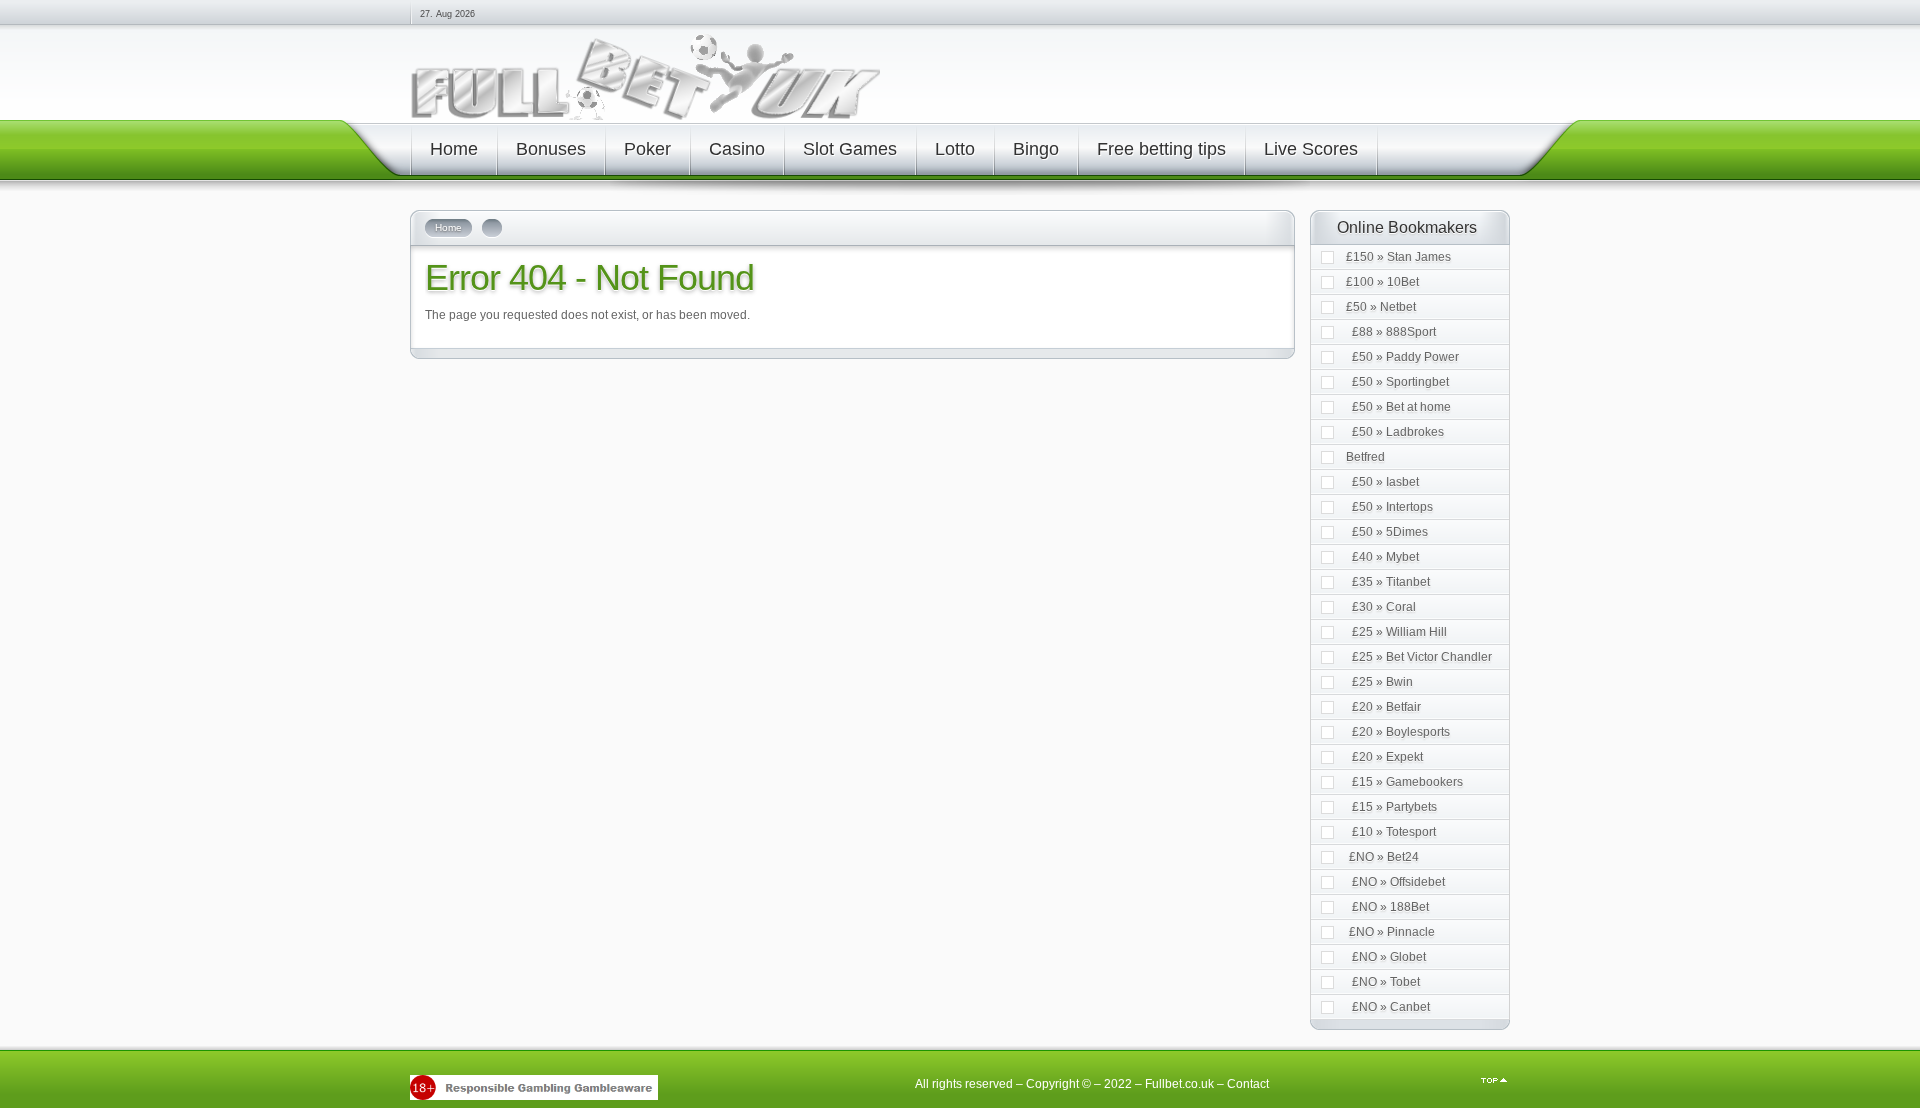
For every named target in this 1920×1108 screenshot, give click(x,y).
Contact (1248, 1084)
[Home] (645, 116)
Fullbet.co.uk (1179, 1084)
